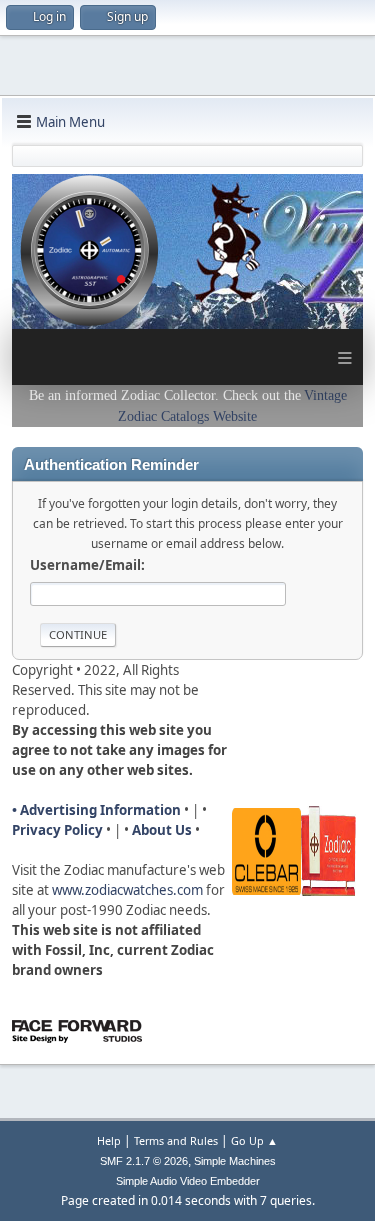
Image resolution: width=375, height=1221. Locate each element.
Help (109, 1140)
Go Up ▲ (254, 1140)
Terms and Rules (176, 1140)
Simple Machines (235, 1161)
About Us (162, 830)
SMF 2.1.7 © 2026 (144, 1161)
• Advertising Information (96, 810)
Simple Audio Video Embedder (188, 1181)
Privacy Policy (57, 830)
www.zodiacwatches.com (127, 890)
